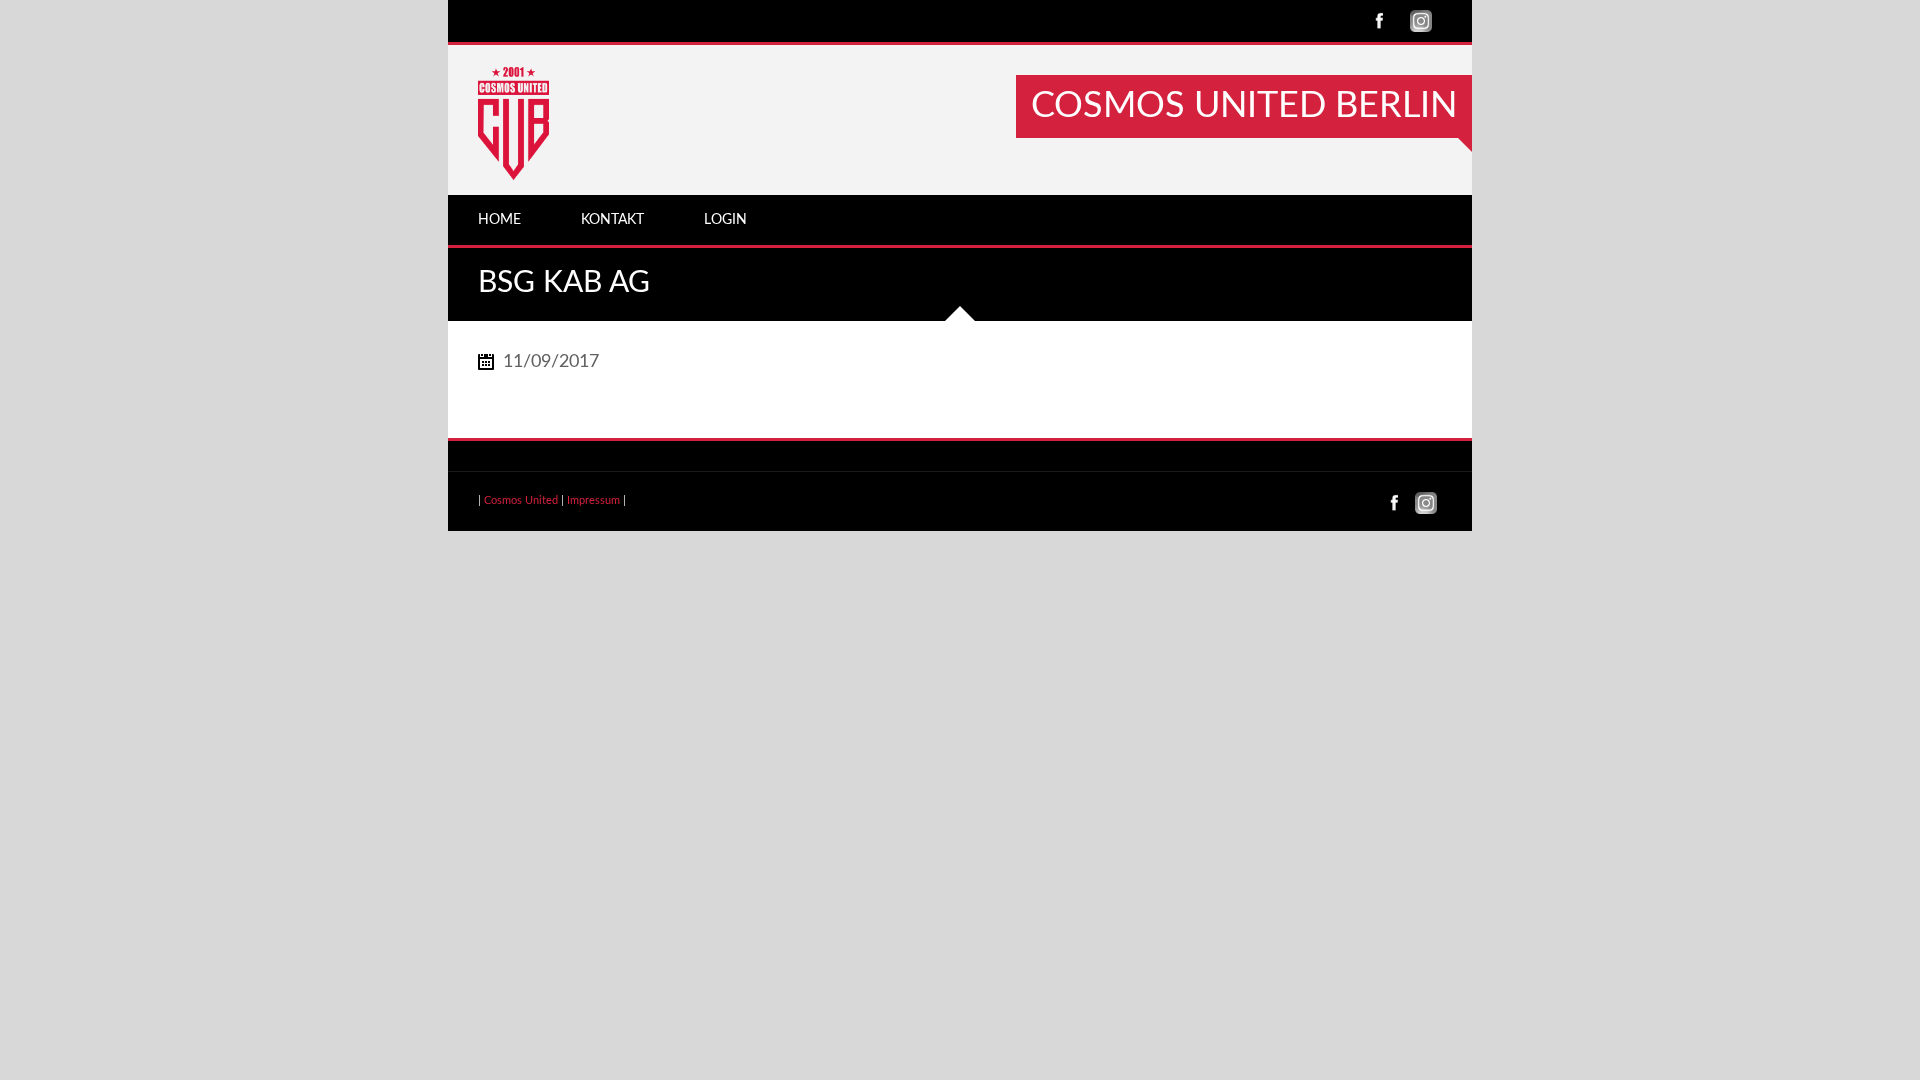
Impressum (593, 500)
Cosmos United (521, 500)
